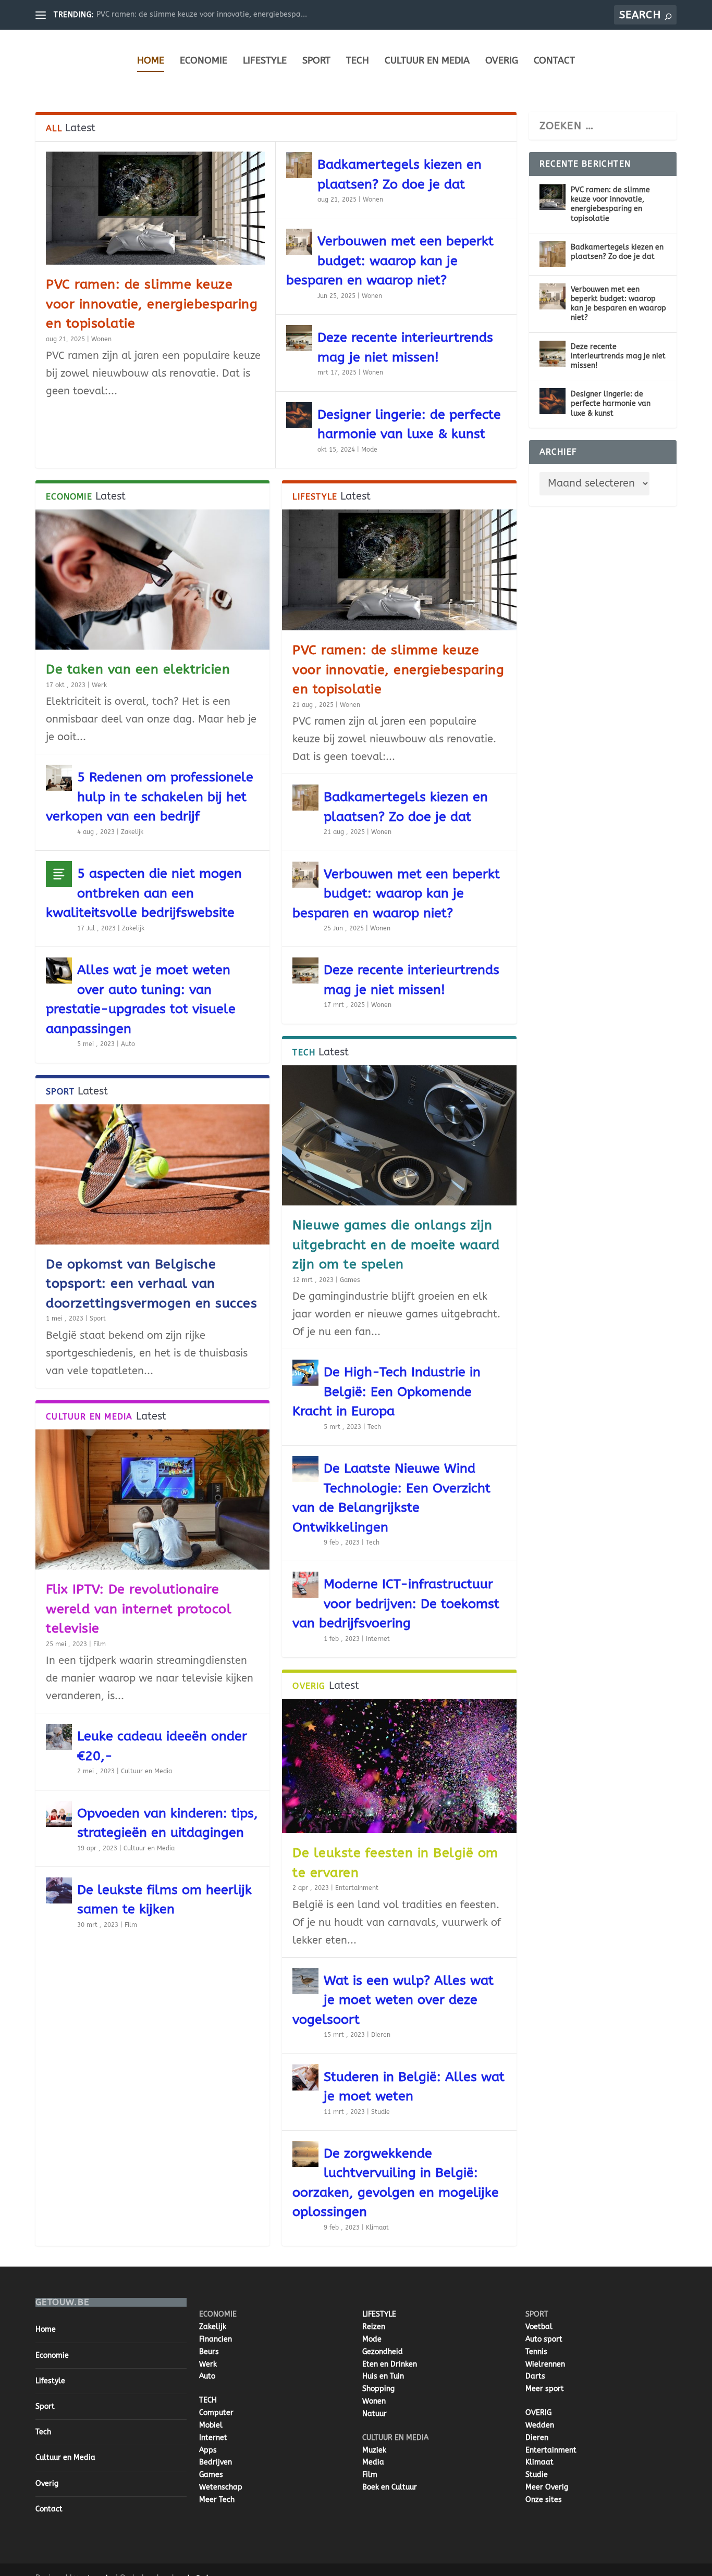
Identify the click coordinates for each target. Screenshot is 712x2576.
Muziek (374, 2450)
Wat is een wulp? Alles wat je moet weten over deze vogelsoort (393, 2000)
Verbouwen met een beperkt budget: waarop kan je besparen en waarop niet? (390, 261)
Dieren (381, 2035)
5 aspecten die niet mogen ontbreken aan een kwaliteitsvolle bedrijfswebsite (144, 893)
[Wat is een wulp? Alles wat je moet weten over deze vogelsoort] (305, 1981)
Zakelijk (132, 832)
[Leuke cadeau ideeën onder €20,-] (59, 1737)
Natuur (375, 2414)
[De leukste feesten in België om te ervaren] (399, 1766)
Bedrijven (216, 2462)
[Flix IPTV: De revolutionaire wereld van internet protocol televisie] (152, 1499)
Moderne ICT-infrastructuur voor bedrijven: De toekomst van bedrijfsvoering (396, 1604)
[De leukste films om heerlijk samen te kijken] (59, 1890)
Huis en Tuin (383, 2376)
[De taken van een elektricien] (152, 580)
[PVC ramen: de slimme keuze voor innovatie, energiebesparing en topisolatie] (155, 208)
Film (100, 1644)
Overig (502, 60)
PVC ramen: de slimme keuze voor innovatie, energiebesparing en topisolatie (152, 304)
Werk (99, 685)
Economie (204, 60)
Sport (316, 60)
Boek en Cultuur (390, 2487)
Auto (128, 1044)
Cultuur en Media (427, 60)
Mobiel (211, 2425)
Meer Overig (547, 2487)
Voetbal (539, 2327)
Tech (358, 60)
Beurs (209, 2352)
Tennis (536, 2352)
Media (373, 2462)
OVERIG (538, 2413)
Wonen (101, 339)
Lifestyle (265, 60)
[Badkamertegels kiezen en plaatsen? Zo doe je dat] (299, 165)
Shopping (378, 2389)
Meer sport (545, 2389)
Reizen (374, 2327)
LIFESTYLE (379, 2314)
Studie (380, 2112)
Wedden (540, 2425)
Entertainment (357, 1888)
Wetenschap (221, 2487)
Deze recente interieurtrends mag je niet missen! (618, 356)
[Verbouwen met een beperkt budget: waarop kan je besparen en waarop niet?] (299, 242)
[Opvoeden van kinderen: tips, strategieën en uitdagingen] (59, 1814)
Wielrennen (545, 2364)
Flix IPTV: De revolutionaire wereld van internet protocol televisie (139, 1609)
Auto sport (544, 2339)
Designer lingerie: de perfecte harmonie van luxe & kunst (611, 403)
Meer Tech (217, 2500)
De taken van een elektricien (138, 669)
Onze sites (544, 2500)
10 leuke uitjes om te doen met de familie (170, 14)
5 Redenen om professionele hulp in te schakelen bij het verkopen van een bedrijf (150, 797)
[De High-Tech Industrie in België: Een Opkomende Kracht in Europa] (305, 1373)
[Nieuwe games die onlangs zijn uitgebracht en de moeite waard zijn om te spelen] (399, 1135)
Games (350, 1280)
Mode (369, 450)
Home (151, 60)
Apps (208, 2450)
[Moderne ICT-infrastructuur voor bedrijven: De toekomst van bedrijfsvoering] (305, 1585)
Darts (535, 2376)
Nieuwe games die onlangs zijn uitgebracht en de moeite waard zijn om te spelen (396, 1245)
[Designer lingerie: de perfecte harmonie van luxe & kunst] (299, 415)
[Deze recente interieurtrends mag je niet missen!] (299, 338)
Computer (216, 2413)
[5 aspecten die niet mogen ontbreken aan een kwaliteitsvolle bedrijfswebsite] (59, 874)
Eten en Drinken (390, 2364)
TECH (208, 2400)
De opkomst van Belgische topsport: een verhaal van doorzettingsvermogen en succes (151, 1284)
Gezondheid (383, 2352)
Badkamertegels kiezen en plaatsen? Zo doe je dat (617, 252)
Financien (216, 2339)
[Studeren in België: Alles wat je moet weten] (305, 2077)
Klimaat (377, 2227)
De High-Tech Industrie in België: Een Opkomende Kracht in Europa (386, 1392)
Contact (554, 60)
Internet (378, 1639)
